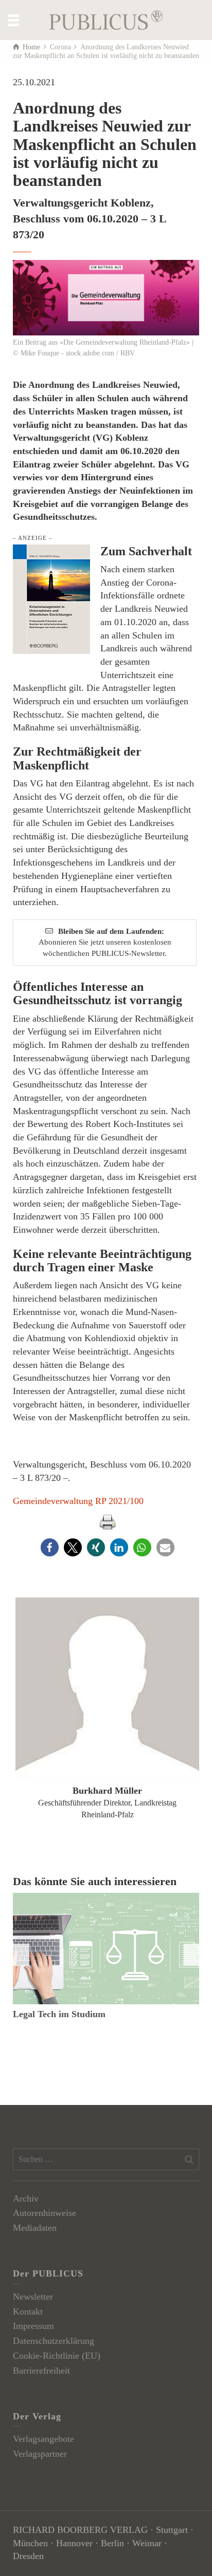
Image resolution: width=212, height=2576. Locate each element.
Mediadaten (35, 2228)
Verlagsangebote (43, 2439)
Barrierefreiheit (41, 2371)
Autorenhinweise (45, 2213)
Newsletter (33, 2297)
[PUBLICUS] (106, 19)
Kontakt (28, 2311)
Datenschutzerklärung (54, 2341)
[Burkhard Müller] (107, 1689)
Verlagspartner (40, 2454)
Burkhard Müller (107, 1791)
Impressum (33, 2326)
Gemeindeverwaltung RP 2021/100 (78, 1501)
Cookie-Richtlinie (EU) (57, 2356)
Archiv (26, 2198)
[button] (50, 1547)
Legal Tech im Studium (59, 2014)
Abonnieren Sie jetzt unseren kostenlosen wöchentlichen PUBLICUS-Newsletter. (105, 942)
